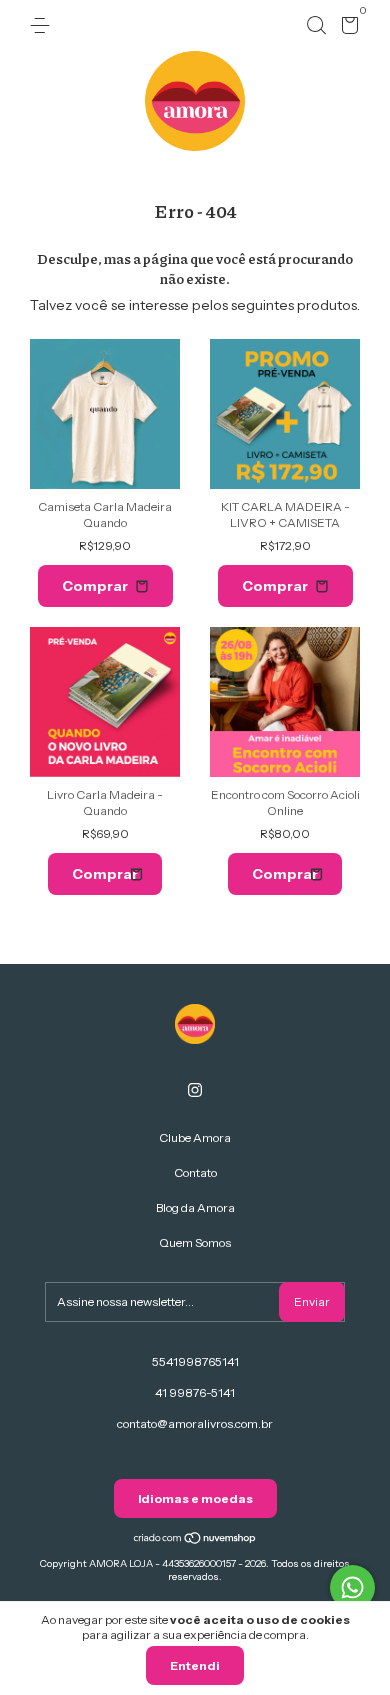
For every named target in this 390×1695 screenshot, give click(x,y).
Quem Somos (195, 1242)
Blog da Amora (195, 1207)
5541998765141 (195, 1361)
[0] (346, 28)
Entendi (195, 1665)
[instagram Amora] (195, 1090)
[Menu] (43, 25)
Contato (195, 1172)
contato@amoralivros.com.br (195, 1423)
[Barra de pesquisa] (316, 25)
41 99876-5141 (195, 1392)
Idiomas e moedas (195, 1498)
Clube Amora (195, 1137)
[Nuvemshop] (195, 1540)
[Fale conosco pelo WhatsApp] (352, 1587)
